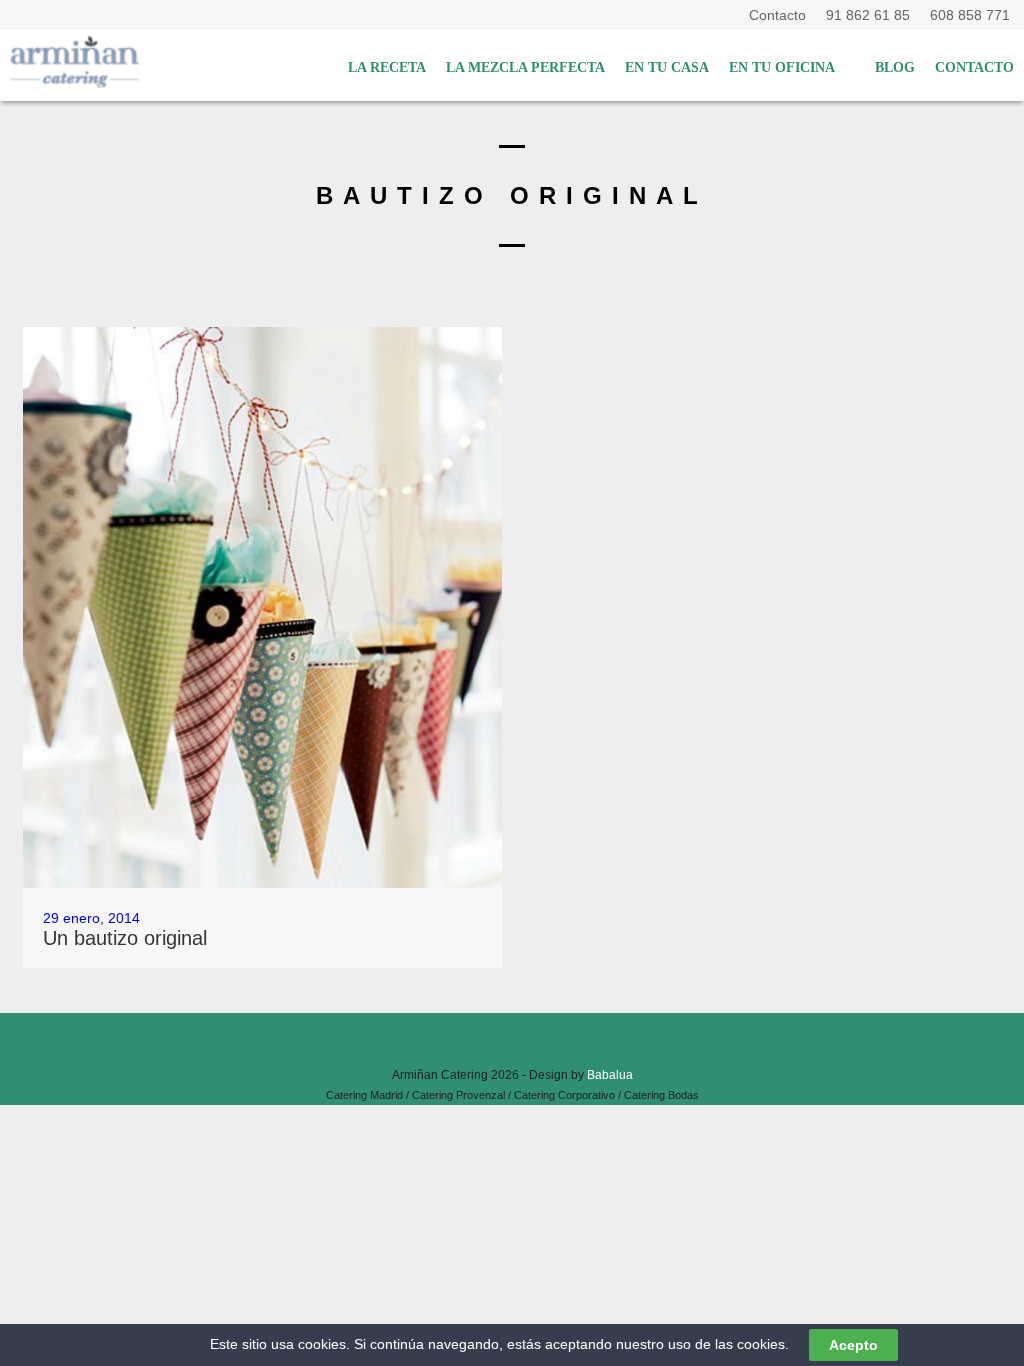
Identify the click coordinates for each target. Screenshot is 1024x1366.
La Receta (387, 67)
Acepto (853, 1345)
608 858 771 (970, 15)
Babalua (610, 1075)
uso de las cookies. (728, 1344)
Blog (895, 67)
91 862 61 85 (872, 15)
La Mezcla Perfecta (525, 67)
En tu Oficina (782, 67)
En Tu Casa (667, 67)
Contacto (781, 15)
